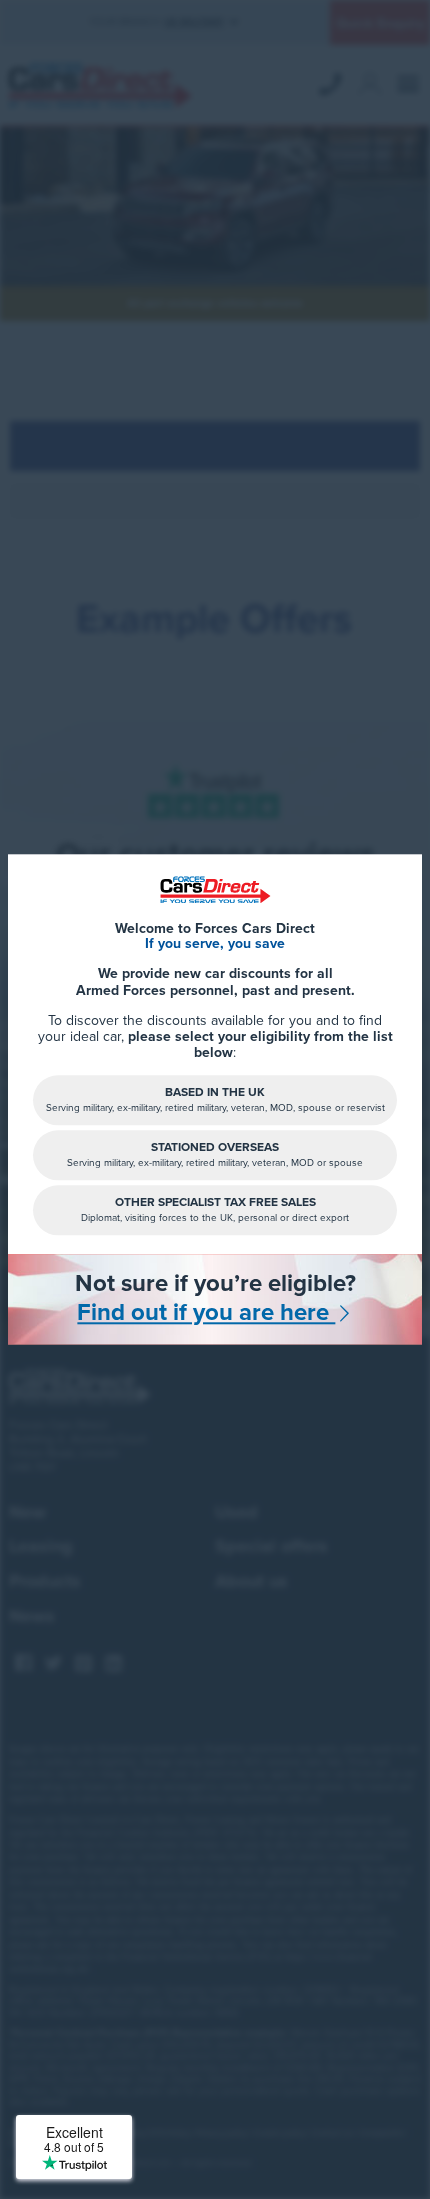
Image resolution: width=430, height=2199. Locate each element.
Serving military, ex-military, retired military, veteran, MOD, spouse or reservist (215, 1099)
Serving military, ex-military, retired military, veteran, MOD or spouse (215, 1154)
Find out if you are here (206, 1313)
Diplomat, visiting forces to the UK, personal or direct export (215, 1209)
